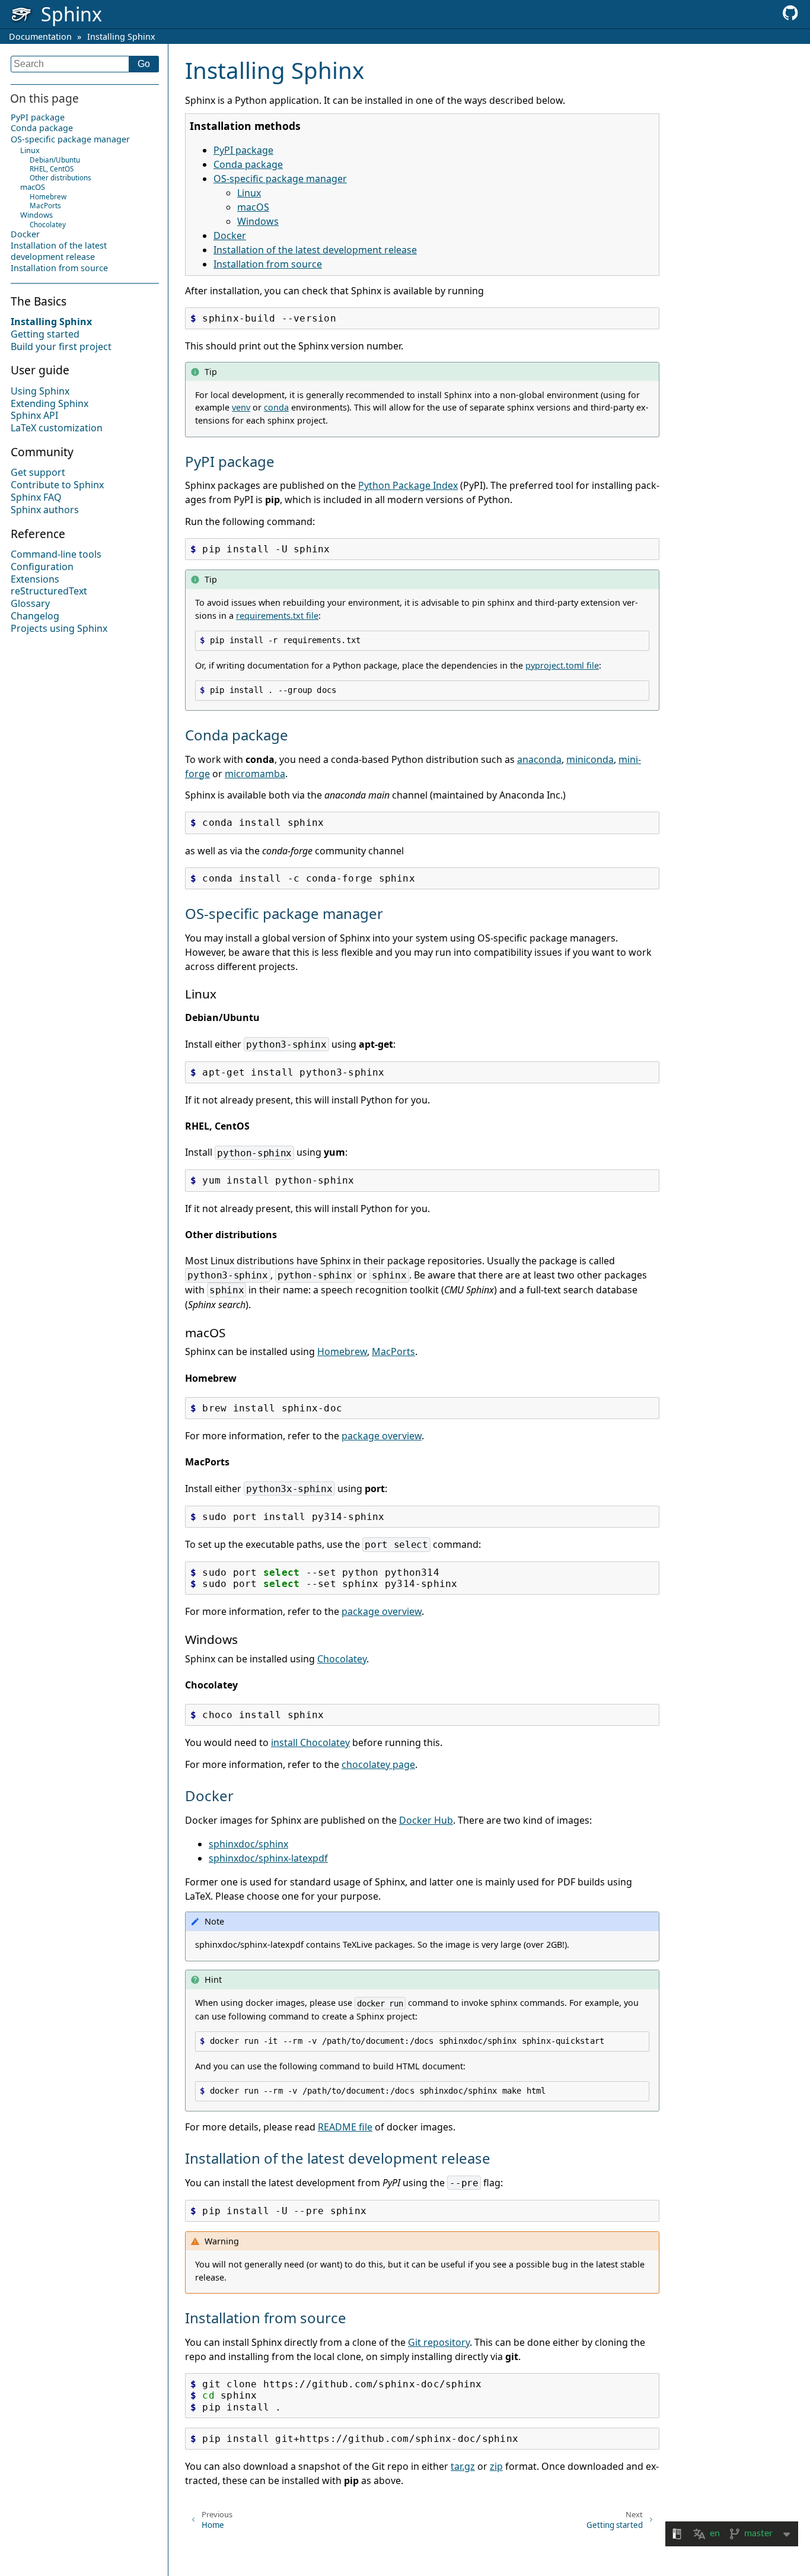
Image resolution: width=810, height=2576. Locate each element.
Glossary (30, 604)
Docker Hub (426, 1820)
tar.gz (463, 2466)
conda (276, 407)
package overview (382, 1436)
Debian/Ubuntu (55, 160)
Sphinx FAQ (36, 498)
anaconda (539, 759)
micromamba (255, 774)
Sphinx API (34, 416)
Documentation (40, 36)
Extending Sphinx (50, 403)
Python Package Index (408, 485)
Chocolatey (48, 225)
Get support (38, 473)
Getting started (45, 334)
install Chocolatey (310, 1742)
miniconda (590, 759)
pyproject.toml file (562, 665)
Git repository (439, 2342)
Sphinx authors (45, 510)
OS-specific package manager (70, 140)
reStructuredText (49, 591)
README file (345, 2127)
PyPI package (38, 117)
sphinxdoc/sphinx (248, 1844)
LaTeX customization (57, 428)
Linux (30, 151)
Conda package (42, 128)
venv (241, 407)
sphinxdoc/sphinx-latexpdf (268, 1858)
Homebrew (48, 197)
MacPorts (45, 206)
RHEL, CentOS (52, 169)
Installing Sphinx (121, 36)
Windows (36, 215)
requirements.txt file (277, 616)
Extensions (35, 579)
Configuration (42, 567)
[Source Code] (790, 17)
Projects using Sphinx (59, 628)
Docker (25, 235)
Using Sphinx (40, 391)
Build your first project (61, 346)
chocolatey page (378, 1764)
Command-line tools (56, 555)
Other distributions (60, 178)
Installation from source (59, 268)
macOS (33, 187)
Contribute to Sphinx (57, 485)
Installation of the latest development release (59, 252)
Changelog (35, 616)
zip (496, 2466)
